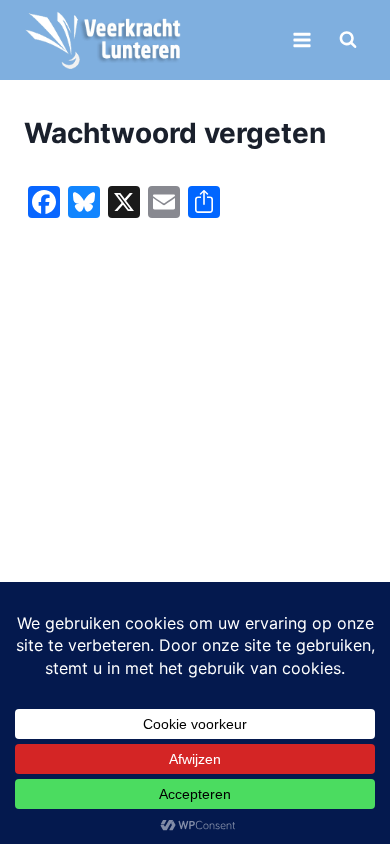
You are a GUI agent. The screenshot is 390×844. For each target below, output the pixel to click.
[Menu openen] (301, 39)
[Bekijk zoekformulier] (348, 40)
